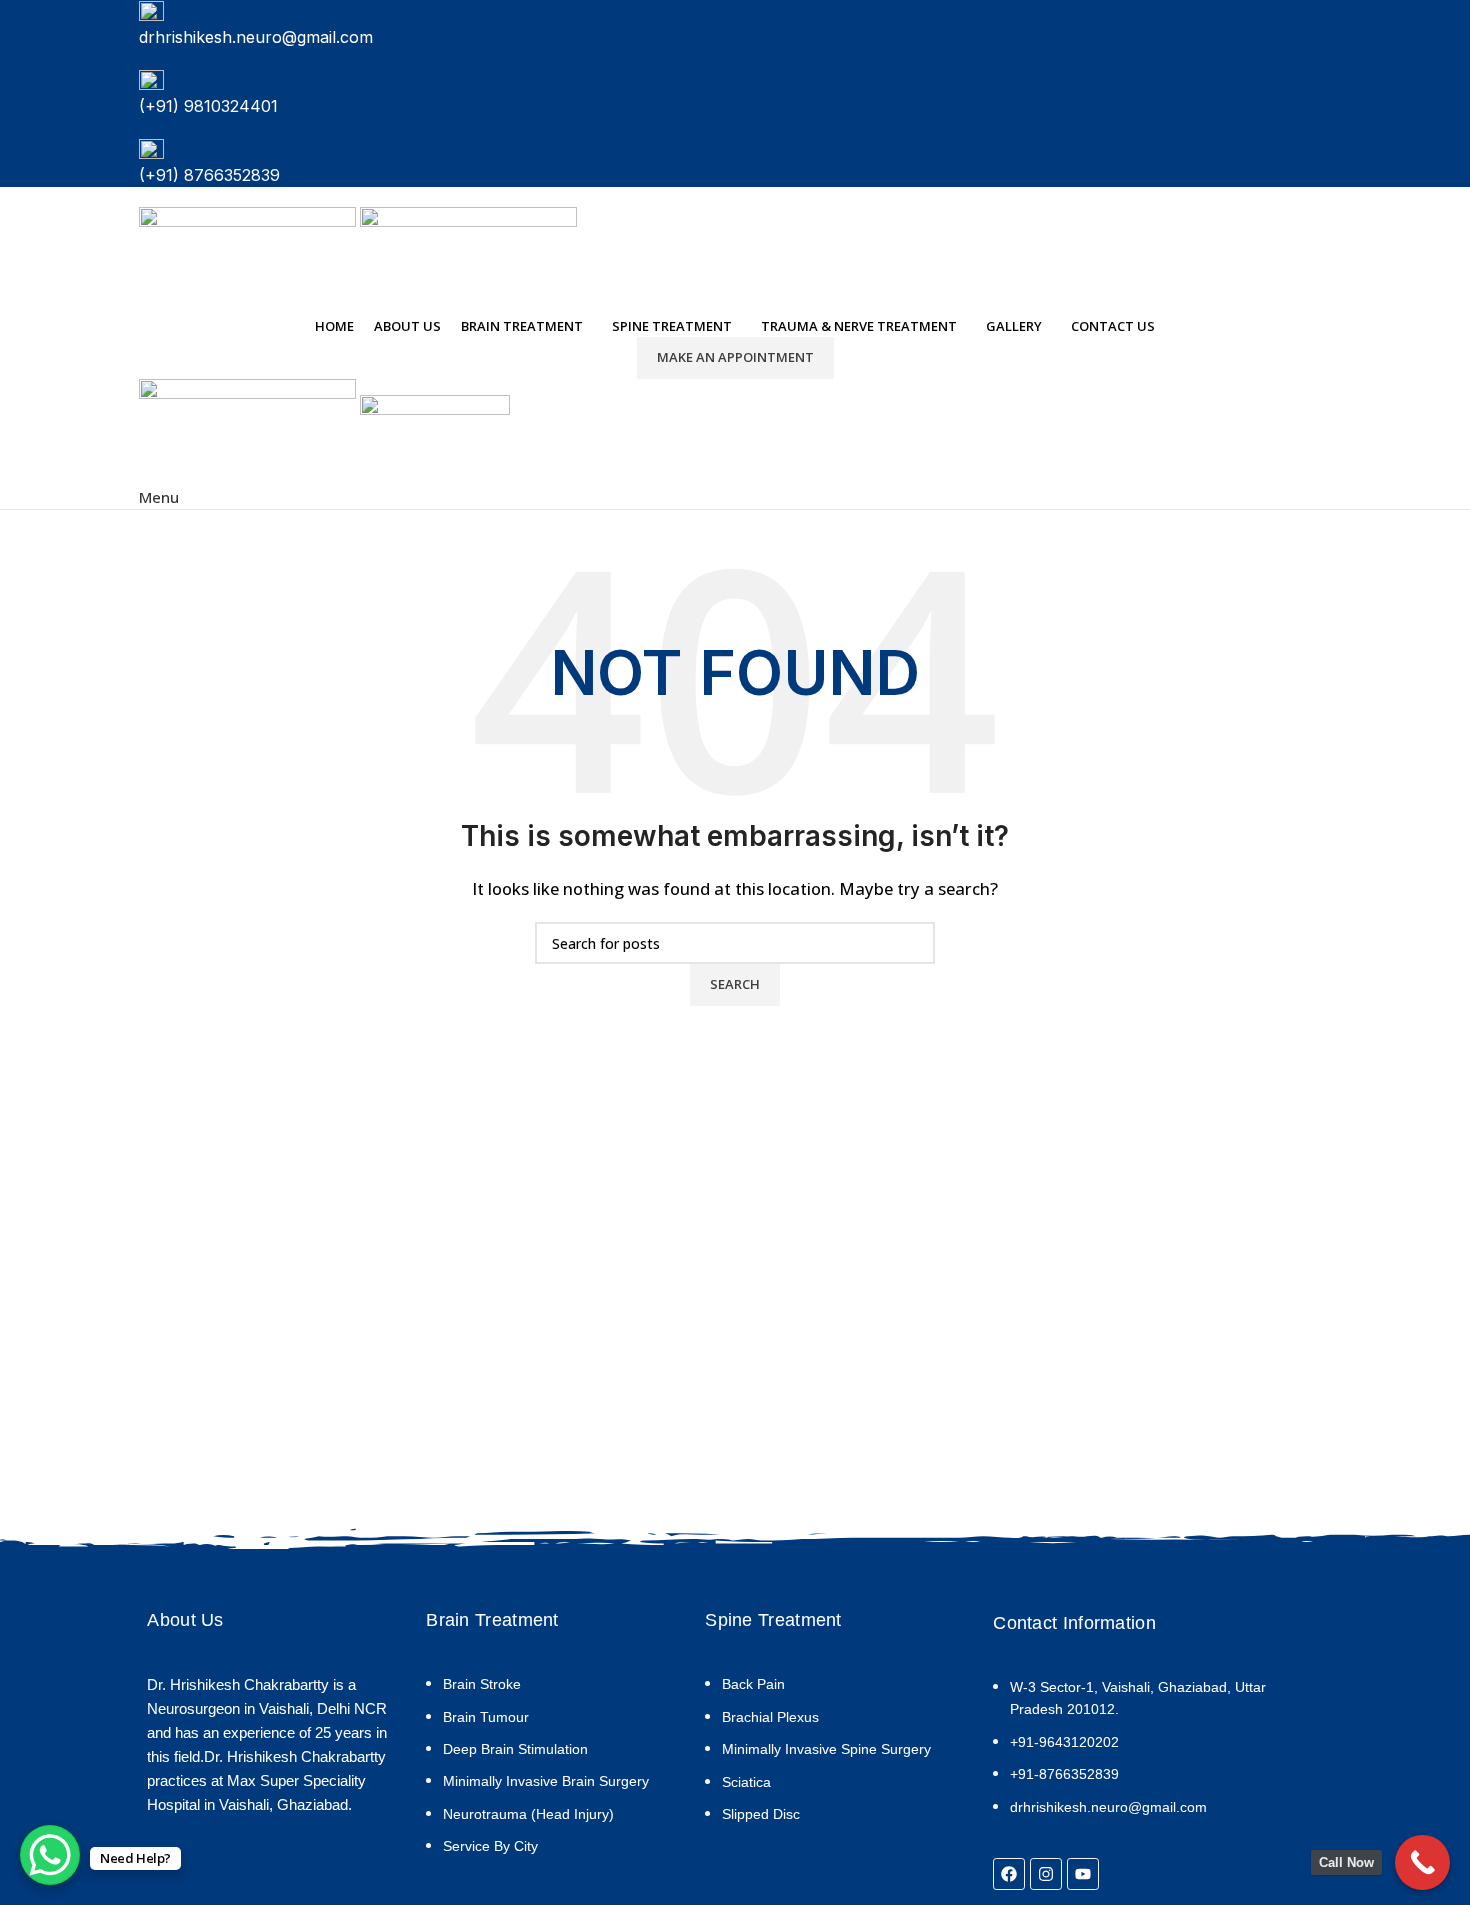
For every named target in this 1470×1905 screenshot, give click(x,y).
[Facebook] (1009, 1874)
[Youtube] (1083, 1874)
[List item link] (547, 1775)
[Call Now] (1422, 1862)
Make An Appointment (735, 357)
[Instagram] (1046, 1874)
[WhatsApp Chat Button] (50, 1855)
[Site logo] (249, 258)
